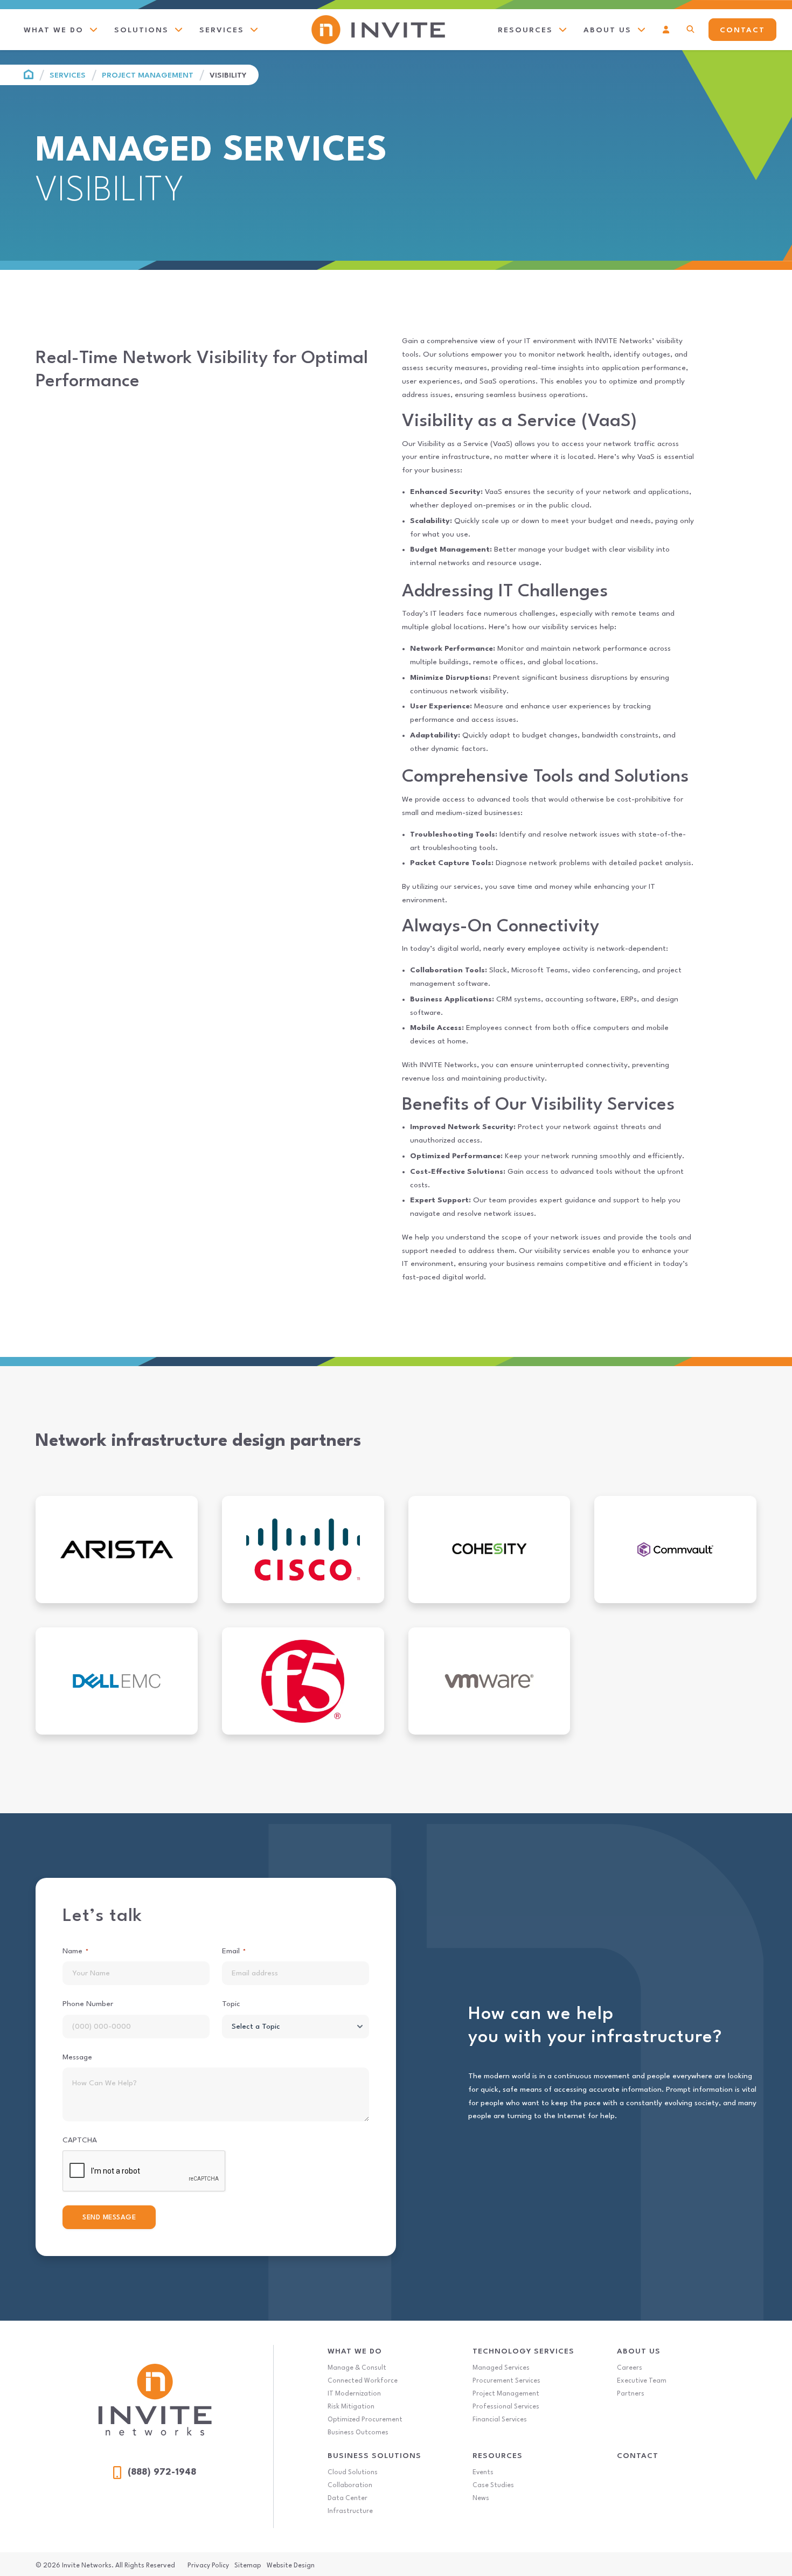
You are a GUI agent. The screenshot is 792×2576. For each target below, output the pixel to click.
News (481, 2498)
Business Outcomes (358, 2433)
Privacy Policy (208, 2566)
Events (483, 2473)
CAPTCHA (80, 2140)
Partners (631, 2394)
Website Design (291, 2566)
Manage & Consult (357, 2368)
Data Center (348, 2498)
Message (77, 2057)
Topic (231, 2004)
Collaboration (350, 2486)
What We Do (355, 2351)
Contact (638, 2456)
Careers (630, 2368)
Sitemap (248, 2566)
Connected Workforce (363, 2381)
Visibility (228, 75)
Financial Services (500, 2420)
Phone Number (88, 2004)
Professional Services (506, 2407)
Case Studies (493, 2486)
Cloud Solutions (353, 2473)
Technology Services (523, 2351)
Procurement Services (506, 2381)
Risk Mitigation (351, 2407)
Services (68, 75)
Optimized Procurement (365, 2420)
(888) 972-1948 (162, 2472)
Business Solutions (374, 2456)
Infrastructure (350, 2511)
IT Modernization (354, 2394)
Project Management (148, 75)
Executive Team (642, 2381)
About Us (639, 2351)
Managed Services (501, 2368)
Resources (498, 2456)
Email (234, 1951)
